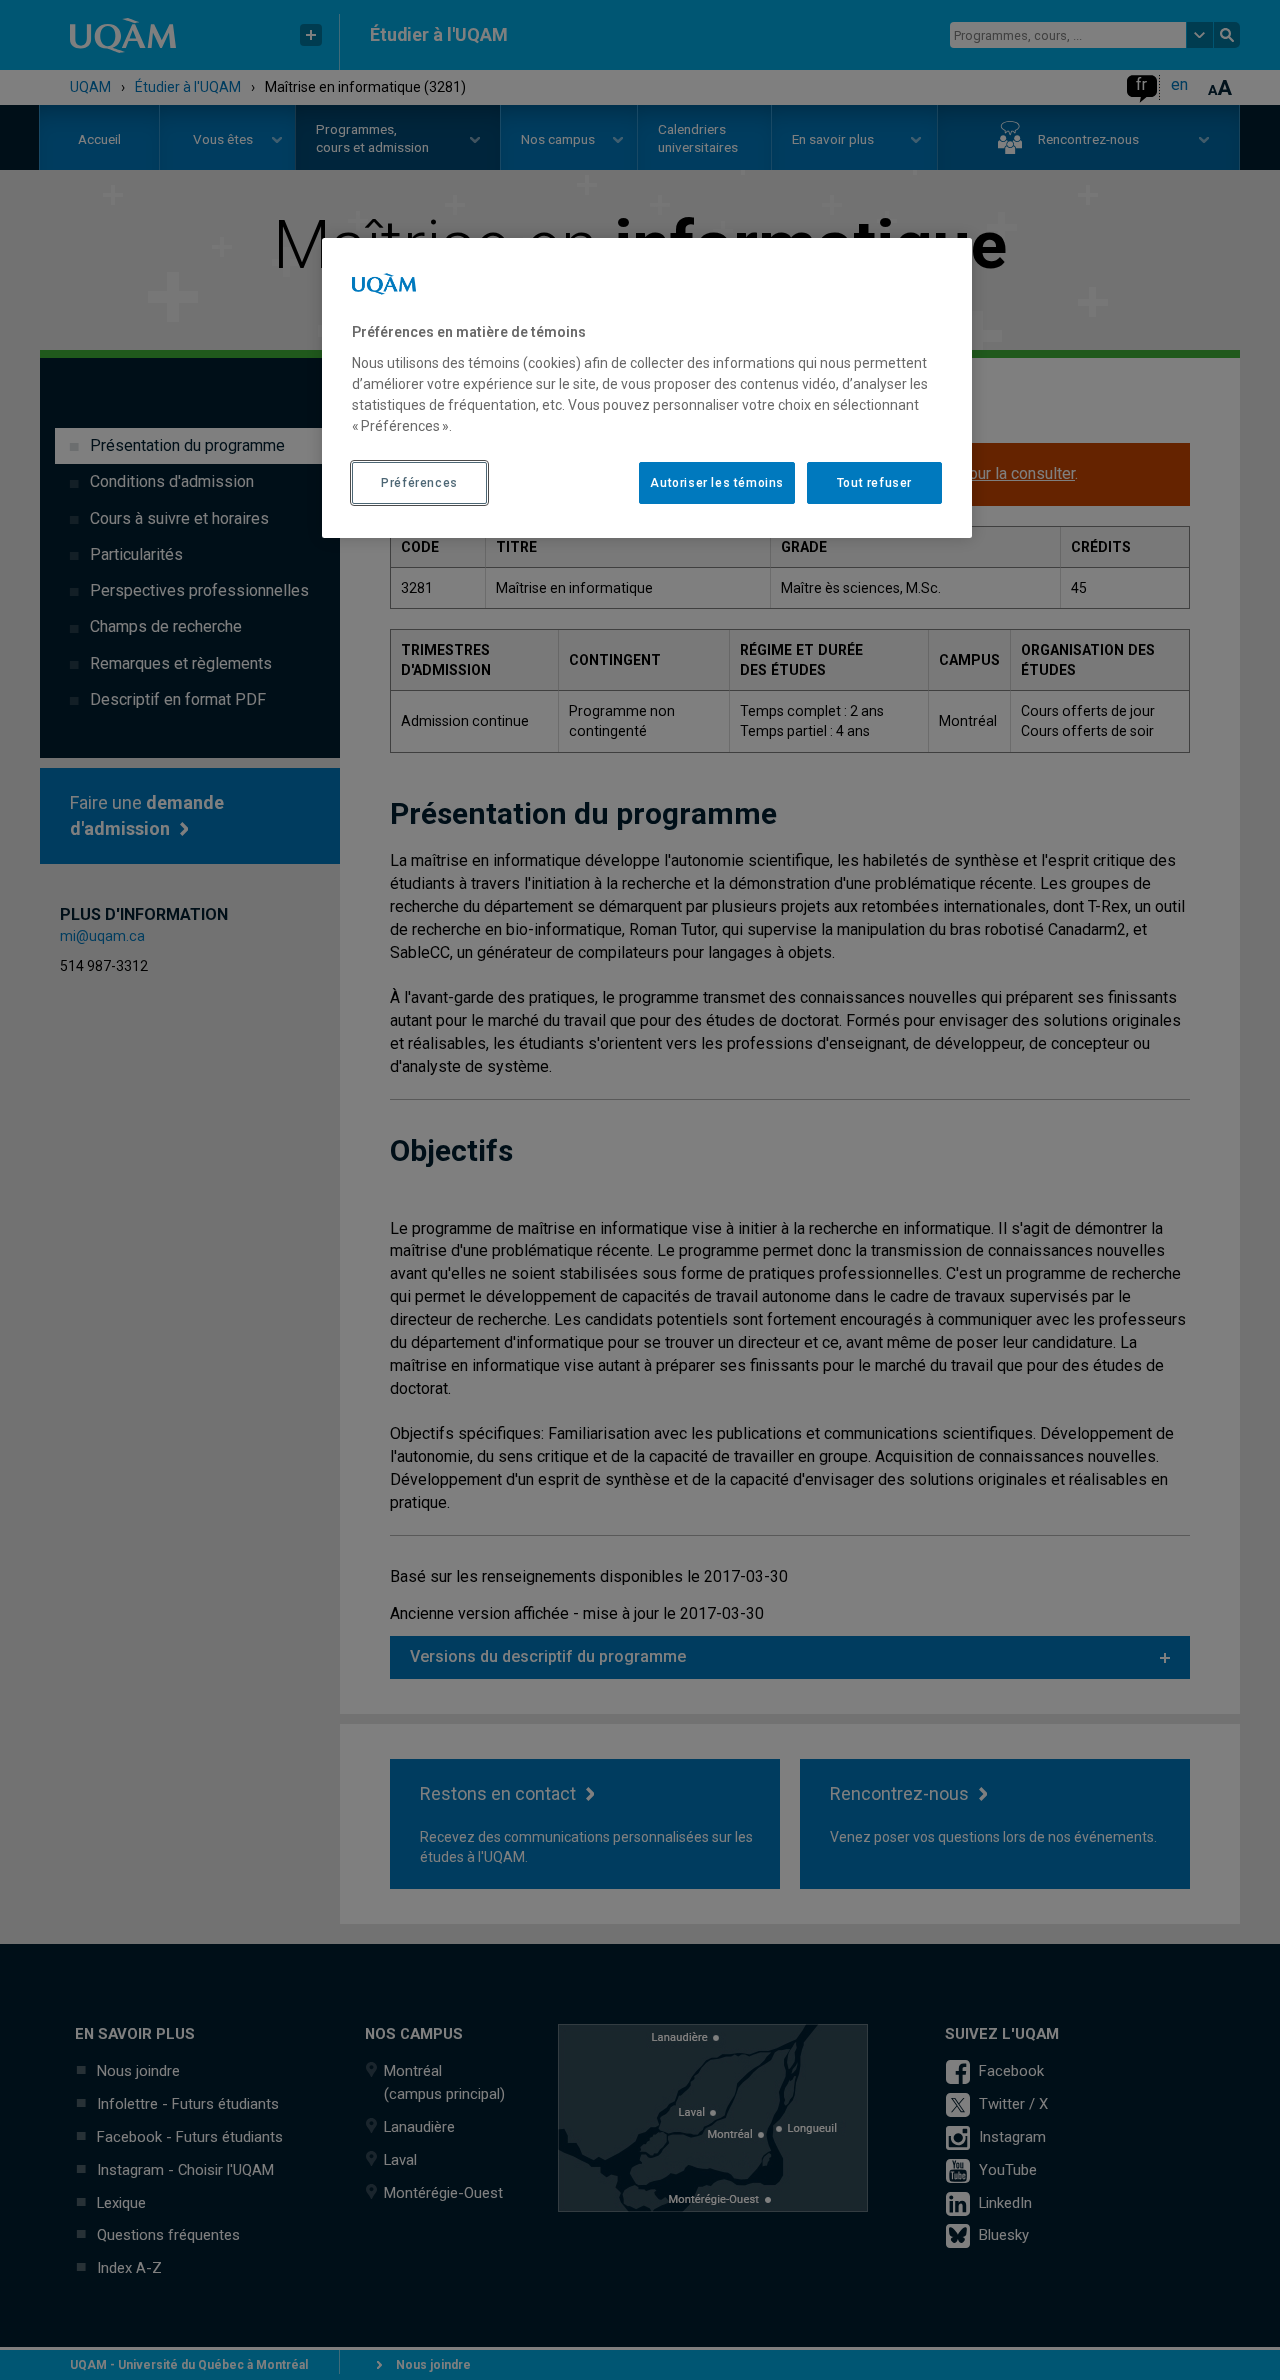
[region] (647, 388)
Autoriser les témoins (717, 483)
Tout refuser (874, 483)
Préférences (419, 483)
